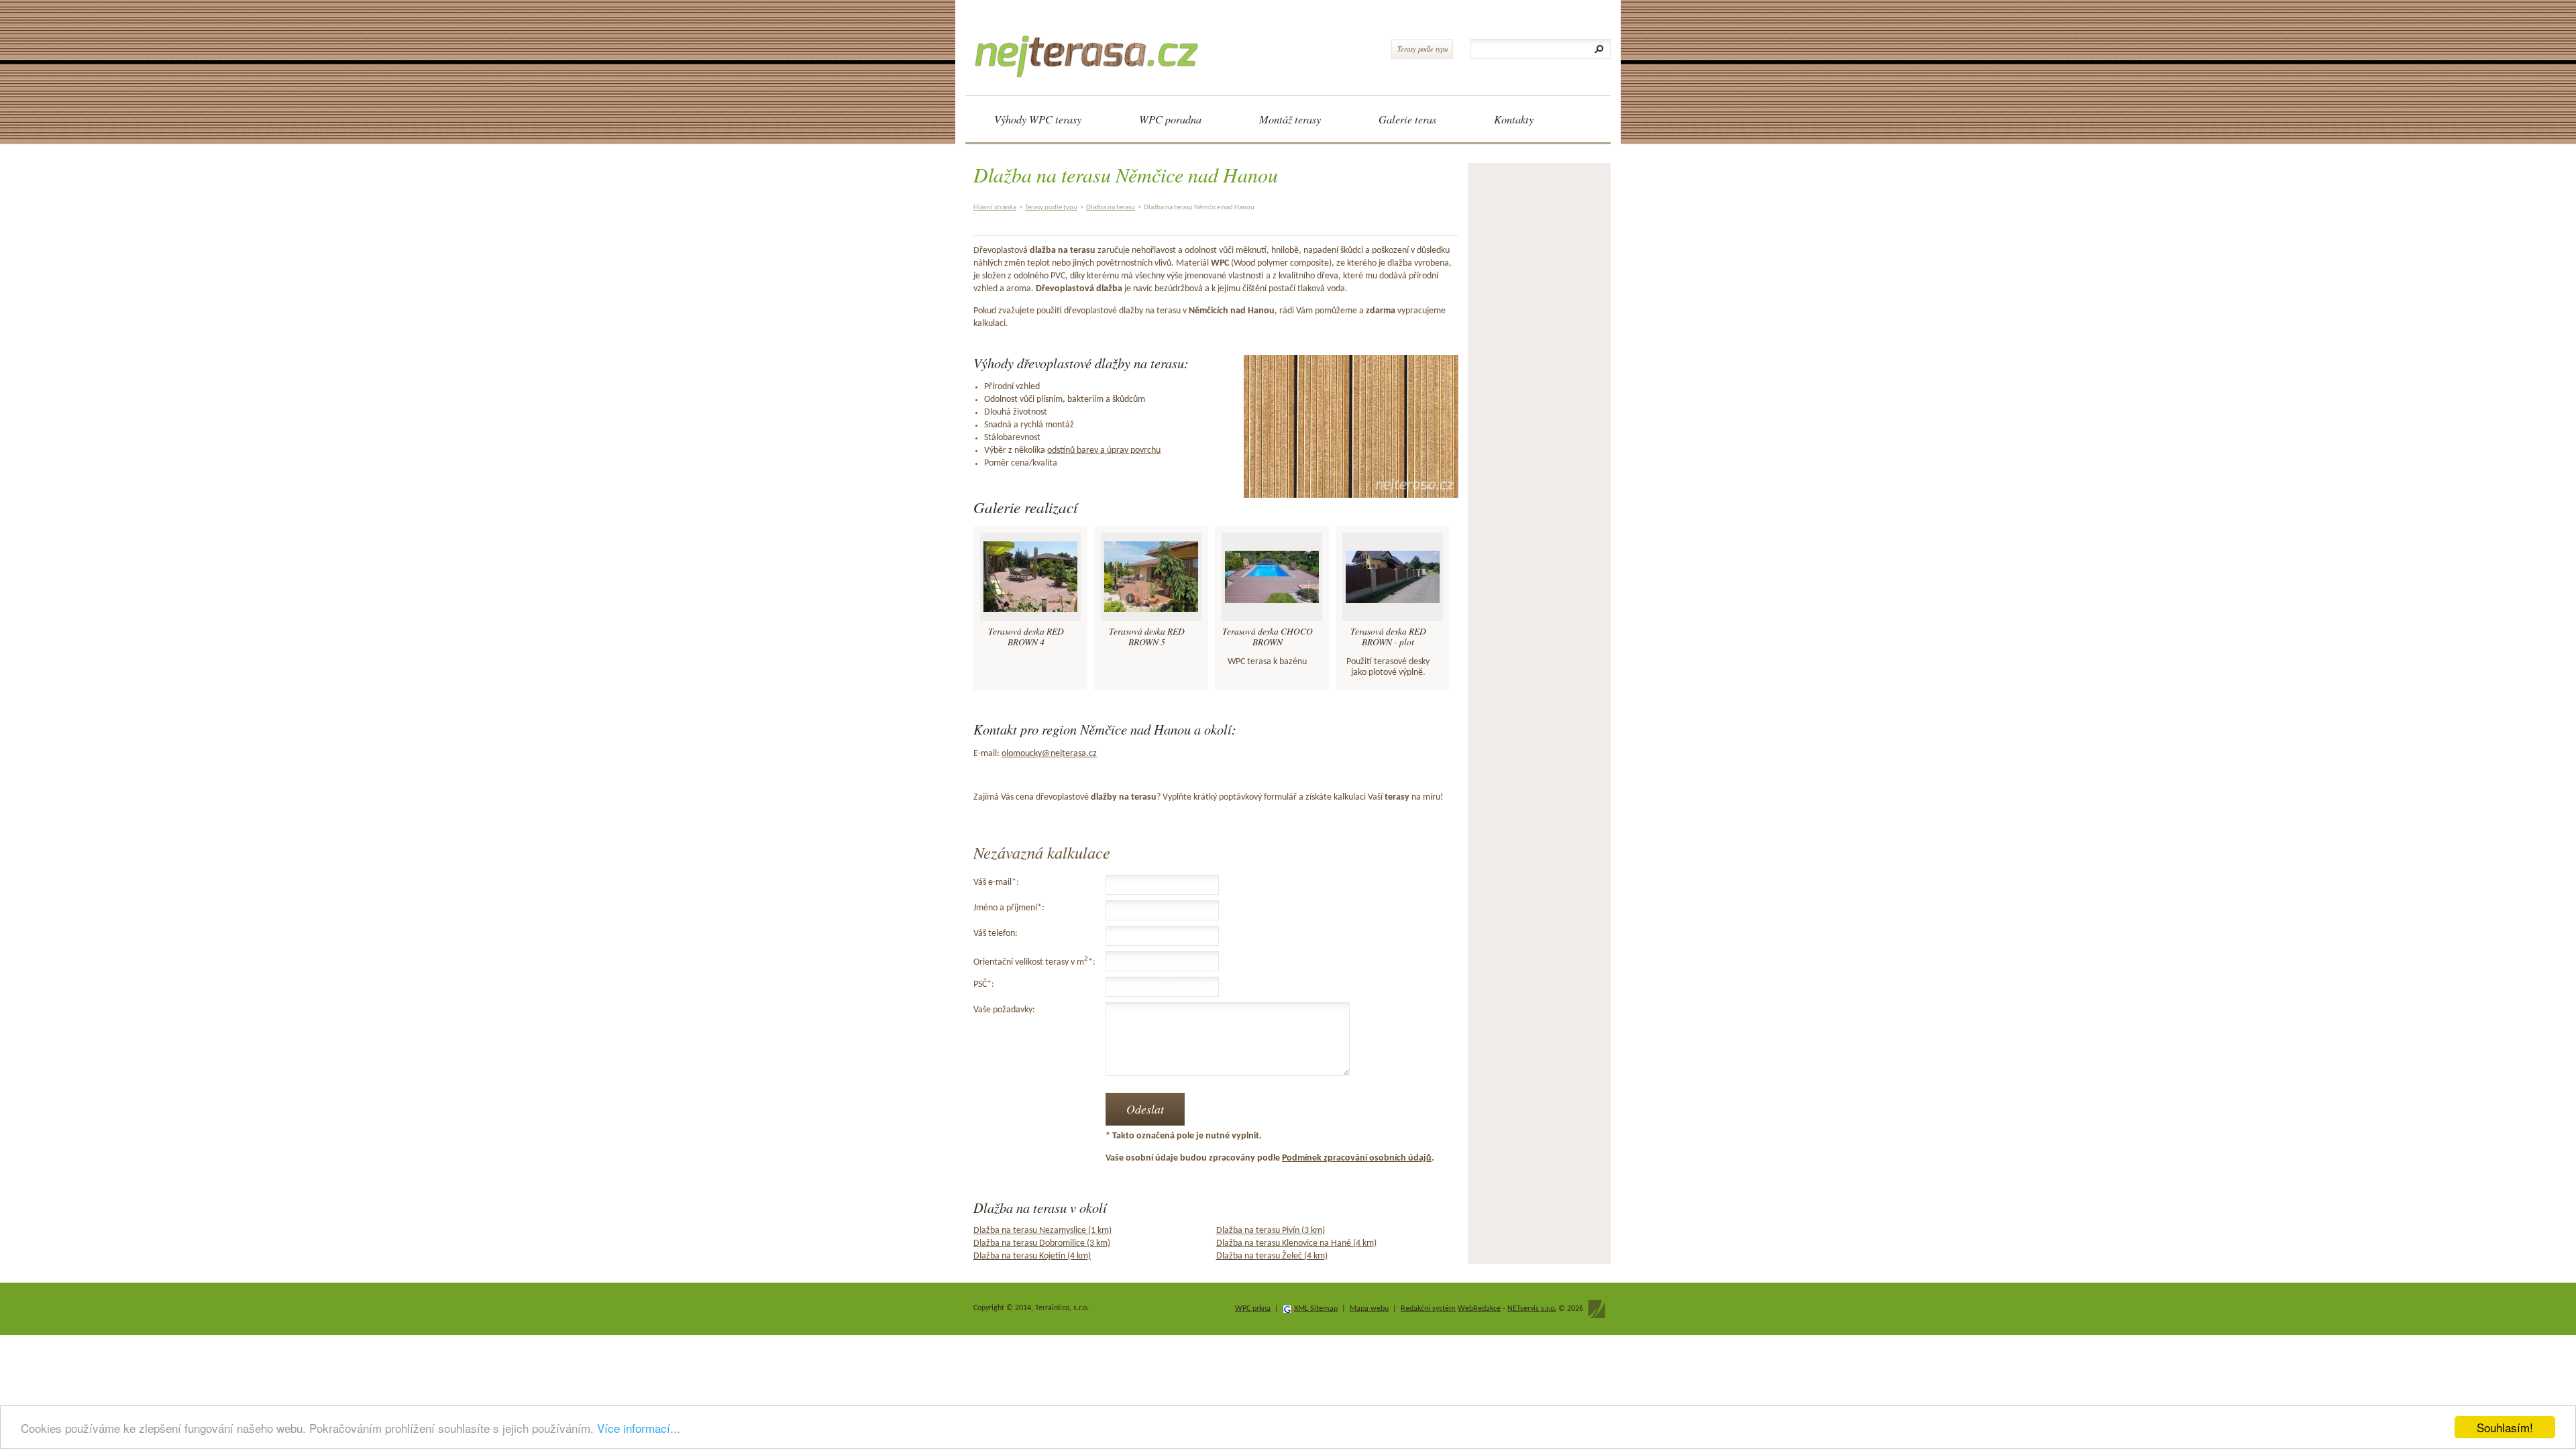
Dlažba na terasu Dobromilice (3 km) (1042, 1243)
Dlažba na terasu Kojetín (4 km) (1032, 1256)
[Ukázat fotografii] (1030, 577)
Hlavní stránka (995, 208)
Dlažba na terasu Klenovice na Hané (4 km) (1296, 1243)
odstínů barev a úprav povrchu (1104, 450)
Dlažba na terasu (1111, 208)
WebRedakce (1479, 1309)
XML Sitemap (1316, 1309)
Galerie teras (1407, 119)
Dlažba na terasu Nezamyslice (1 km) (1042, 1231)
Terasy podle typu (1423, 49)
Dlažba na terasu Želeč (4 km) (1272, 1256)
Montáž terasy (1290, 119)
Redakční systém (1428, 1309)
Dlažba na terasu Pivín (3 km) (1271, 1231)
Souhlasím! (2505, 1427)
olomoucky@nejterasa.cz (1049, 754)
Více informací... (639, 1428)
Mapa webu (1369, 1309)
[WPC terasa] (1091, 44)
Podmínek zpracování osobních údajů (1357, 1158)
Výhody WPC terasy (1038, 119)
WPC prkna (1253, 1309)
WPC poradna (1170, 119)
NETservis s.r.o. (1532, 1309)
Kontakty (1514, 119)
